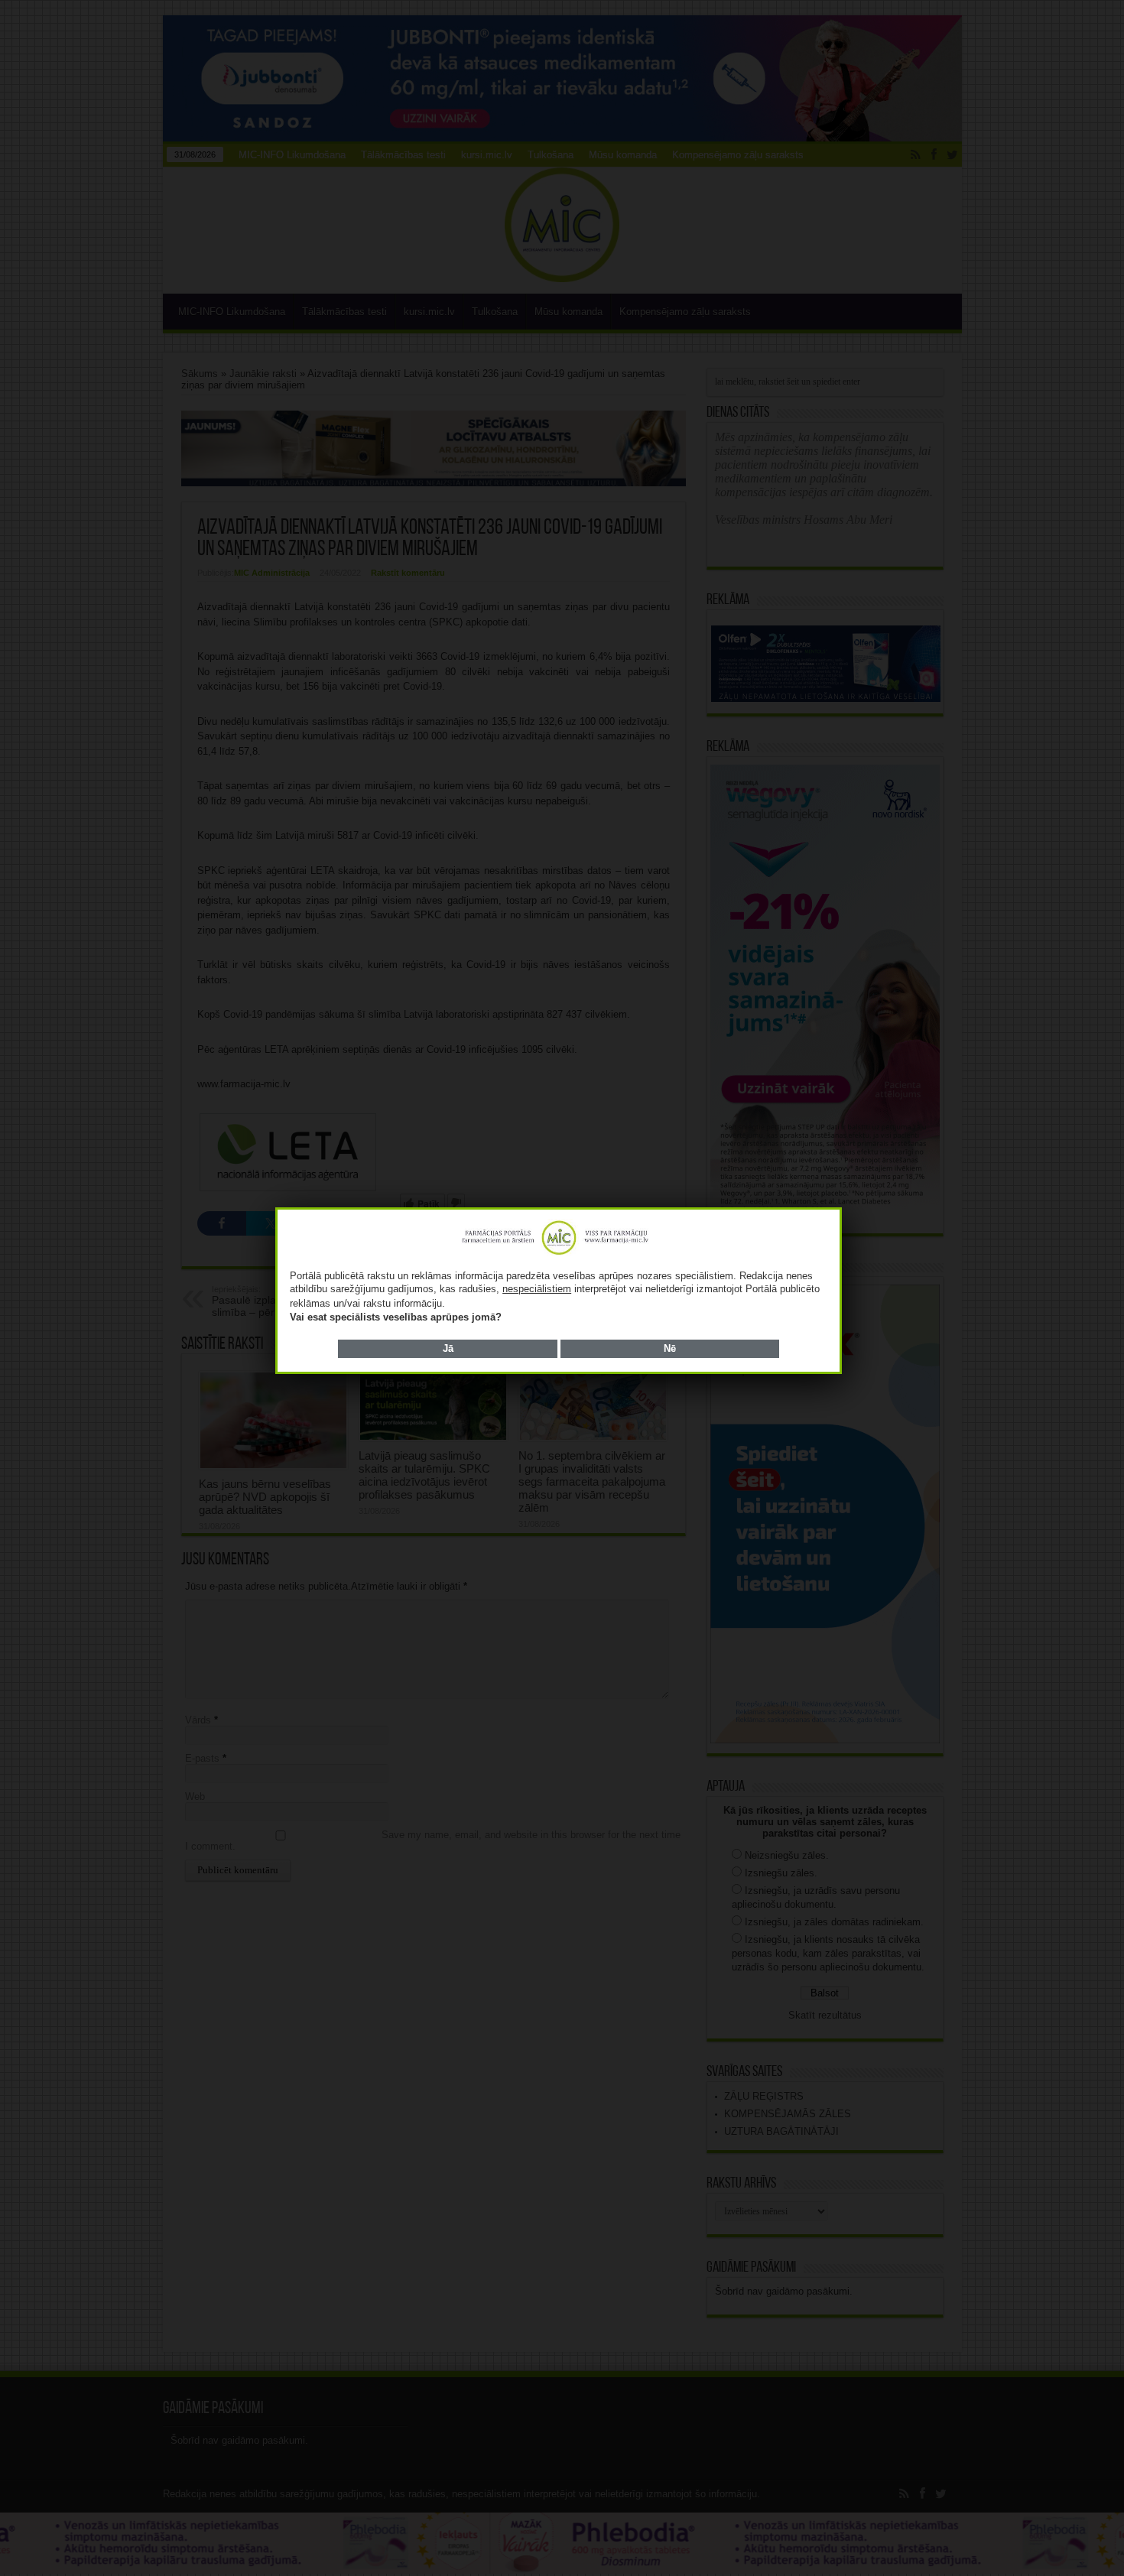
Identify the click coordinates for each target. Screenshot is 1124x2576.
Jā (448, 1348)
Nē (670, 1348)
